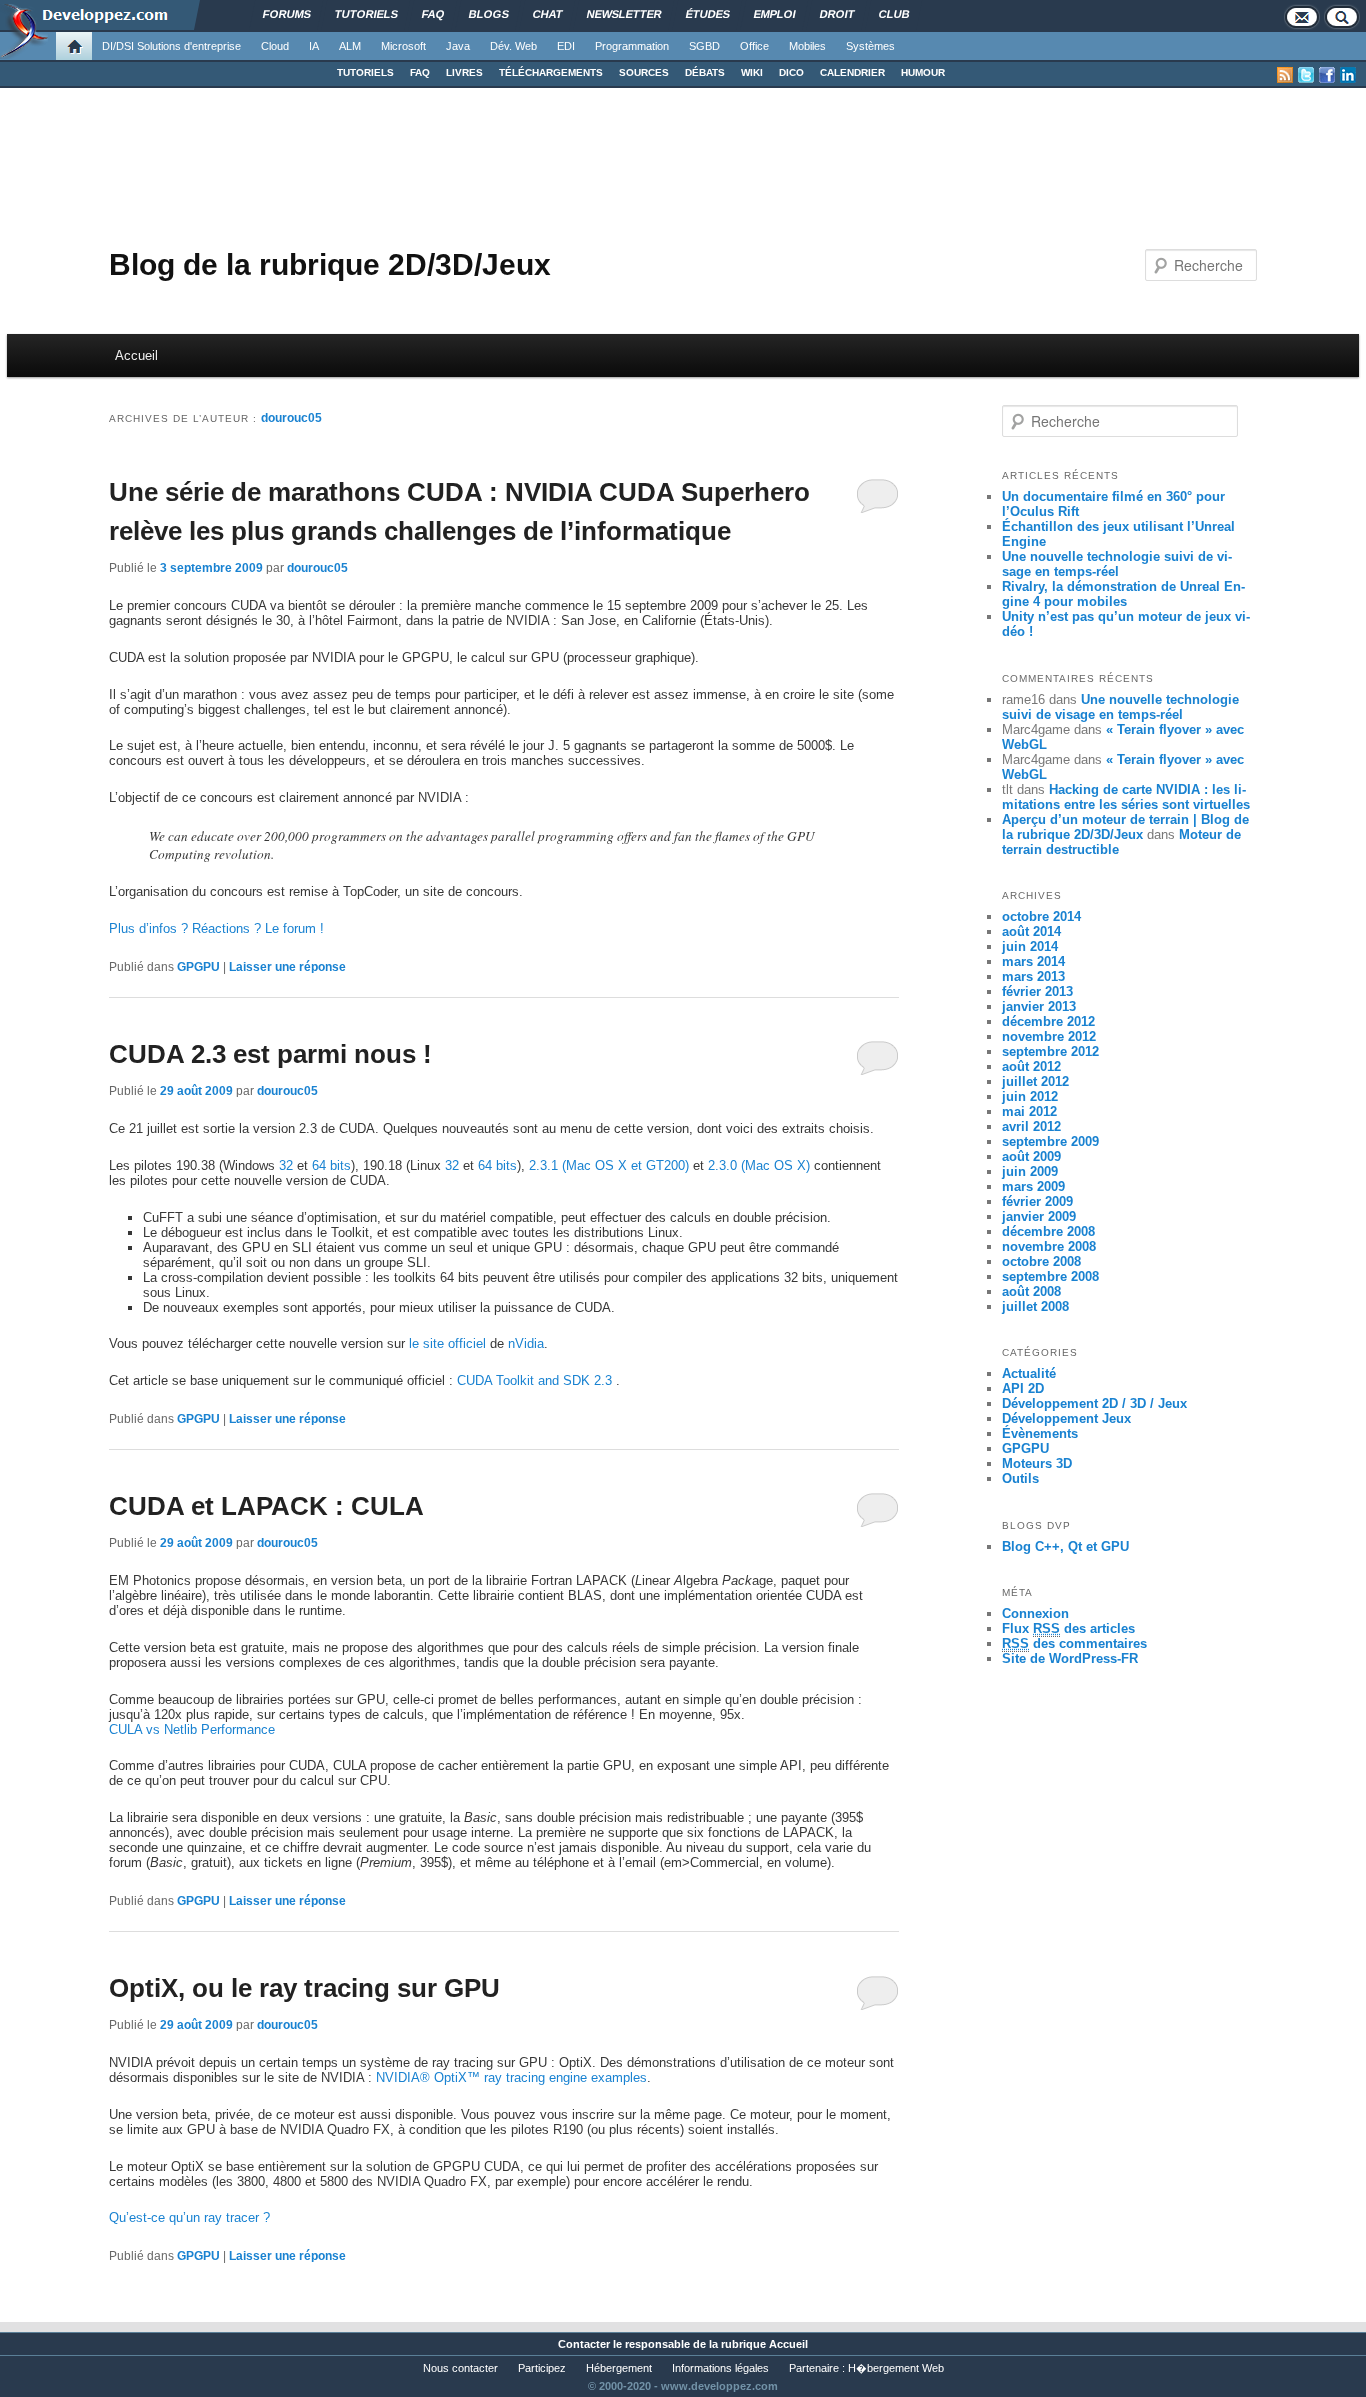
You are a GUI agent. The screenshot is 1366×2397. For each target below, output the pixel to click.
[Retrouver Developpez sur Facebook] (1327, 75)
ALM (350, 46)
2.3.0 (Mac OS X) (759, 1165)
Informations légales (720, 2368)
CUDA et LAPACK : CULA (266, 1506)
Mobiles (807, 46)
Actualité (1029, 1373)
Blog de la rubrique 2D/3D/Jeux (330, 264)
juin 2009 (1030, 1171)
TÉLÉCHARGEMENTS (551, 72)
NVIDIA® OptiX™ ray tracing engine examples (511, 2077)
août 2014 (1031, 931)
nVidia (526, 1343)
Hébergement (619, 2368)
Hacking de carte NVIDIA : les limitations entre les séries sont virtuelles (1126, 797)
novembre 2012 (1049, 1036)
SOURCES (644, 72)
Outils (1020, 1478)
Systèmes (870, 46)
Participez (542, 2368)
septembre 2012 (1050, 1051)
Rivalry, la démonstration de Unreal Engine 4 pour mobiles (1123, 594)
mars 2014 (1033, 961)
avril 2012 (1031, 1126)
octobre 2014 (1041, 916)
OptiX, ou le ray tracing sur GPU (304, 1988)
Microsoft (403, 46)
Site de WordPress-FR (1070, 1658)
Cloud (275, 46)
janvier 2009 (1039, 1216)
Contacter (584, 2344)
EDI (566, 46)
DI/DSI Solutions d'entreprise (171, 46)
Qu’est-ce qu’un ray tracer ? (189, 2217)
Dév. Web (513, 46)
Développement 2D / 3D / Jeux (1094, 1403)
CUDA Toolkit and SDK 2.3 (536, 1380)
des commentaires (1074, 1643)
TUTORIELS (365, 72)
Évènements (1040, 1433)
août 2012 (1031, 1066)
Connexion (1035, 1613)
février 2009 (1037, 1201)
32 (286, 1165)
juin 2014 (1030, 946)
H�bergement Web (896, 2368)
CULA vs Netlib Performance (192, 1729)
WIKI (752, 72)
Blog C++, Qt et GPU (1065, 1546)
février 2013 (1037, 991)
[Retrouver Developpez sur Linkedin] (1348, 75)
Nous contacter (460, 2368)
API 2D (1023, 1388)
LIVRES (464, 72)
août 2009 (1031, 1156)
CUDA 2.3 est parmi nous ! (270, 1054)
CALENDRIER (852, 72)
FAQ (420, 72)
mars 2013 (1033, 976)
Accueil (136, 355)
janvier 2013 (1039, 1006)
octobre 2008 (1041, 1261)
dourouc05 (291, 418)
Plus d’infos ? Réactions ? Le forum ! (216, 928)
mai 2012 (1029, 1111)
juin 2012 (1030, 1096)
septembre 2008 (1050, 1276)
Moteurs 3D (1037, 1463)
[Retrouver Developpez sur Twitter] (1306, 75)
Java (458, 46)
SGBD (704, 46)
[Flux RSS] (1285, 75)
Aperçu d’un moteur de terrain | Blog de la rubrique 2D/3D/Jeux (1125, 827)
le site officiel (447, 1343)
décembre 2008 (1048, 1231)
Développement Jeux (1066, 1418)
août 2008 (1031, 1291)
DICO (791, 72)
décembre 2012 (1048, 1021)
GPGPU (198, 967)
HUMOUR (923, 72)
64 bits (331, 1165)
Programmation (632, 46)
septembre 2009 (1050, 1141)
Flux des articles (1068, 1628)
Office (754, 46)
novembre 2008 (1049, 1246)
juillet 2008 (1035, 1306)
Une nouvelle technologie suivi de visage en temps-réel (1117, 564)
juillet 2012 (1035, 1081)
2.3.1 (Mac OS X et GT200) (609, 1165)
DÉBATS (705, 72)
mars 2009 (1033, 1186)
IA (314, 46)
